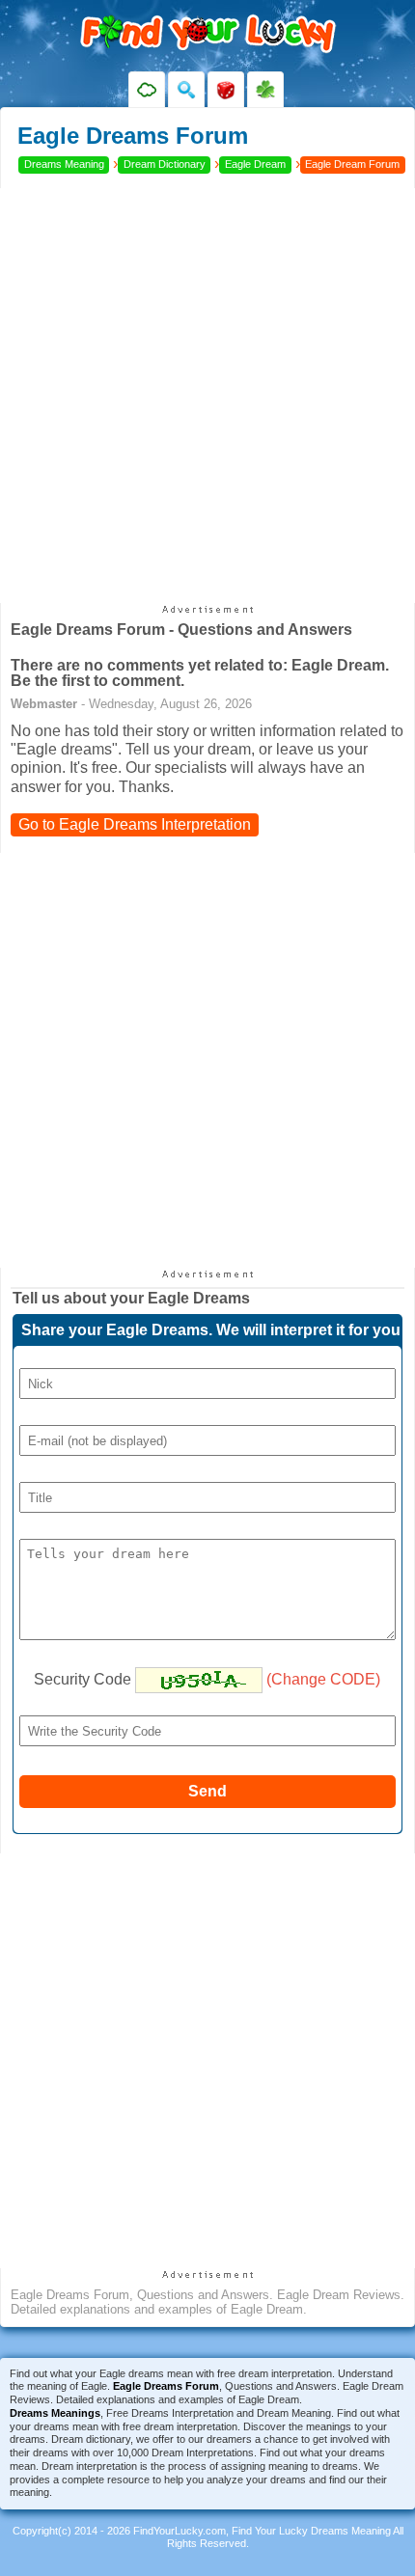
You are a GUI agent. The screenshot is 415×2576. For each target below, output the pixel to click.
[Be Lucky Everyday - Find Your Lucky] (265, 90)
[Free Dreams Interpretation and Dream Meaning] (147, 90)
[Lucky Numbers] (226, 90)
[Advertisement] (207, 396)
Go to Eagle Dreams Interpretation (135, 824)
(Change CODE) (323, 1678)
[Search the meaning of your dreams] (186, 90)
